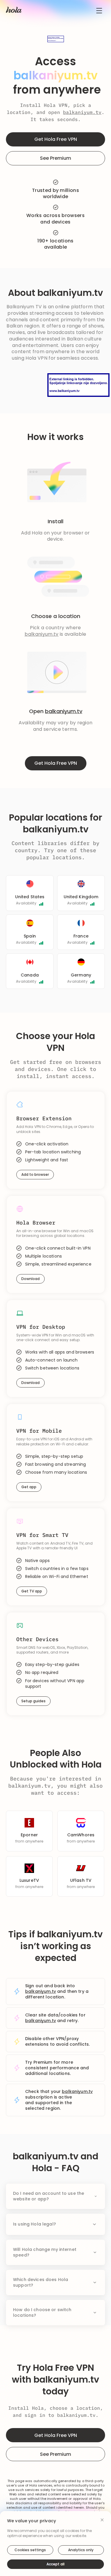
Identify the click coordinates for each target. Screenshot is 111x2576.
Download (30, 1279)
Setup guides (33, 1701)
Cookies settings (30, 2550)
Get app (29, 1487)
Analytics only (81, 2550)
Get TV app (32, 1591)
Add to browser (35, 1174)
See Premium (55, 158)
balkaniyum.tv (82, 112)
